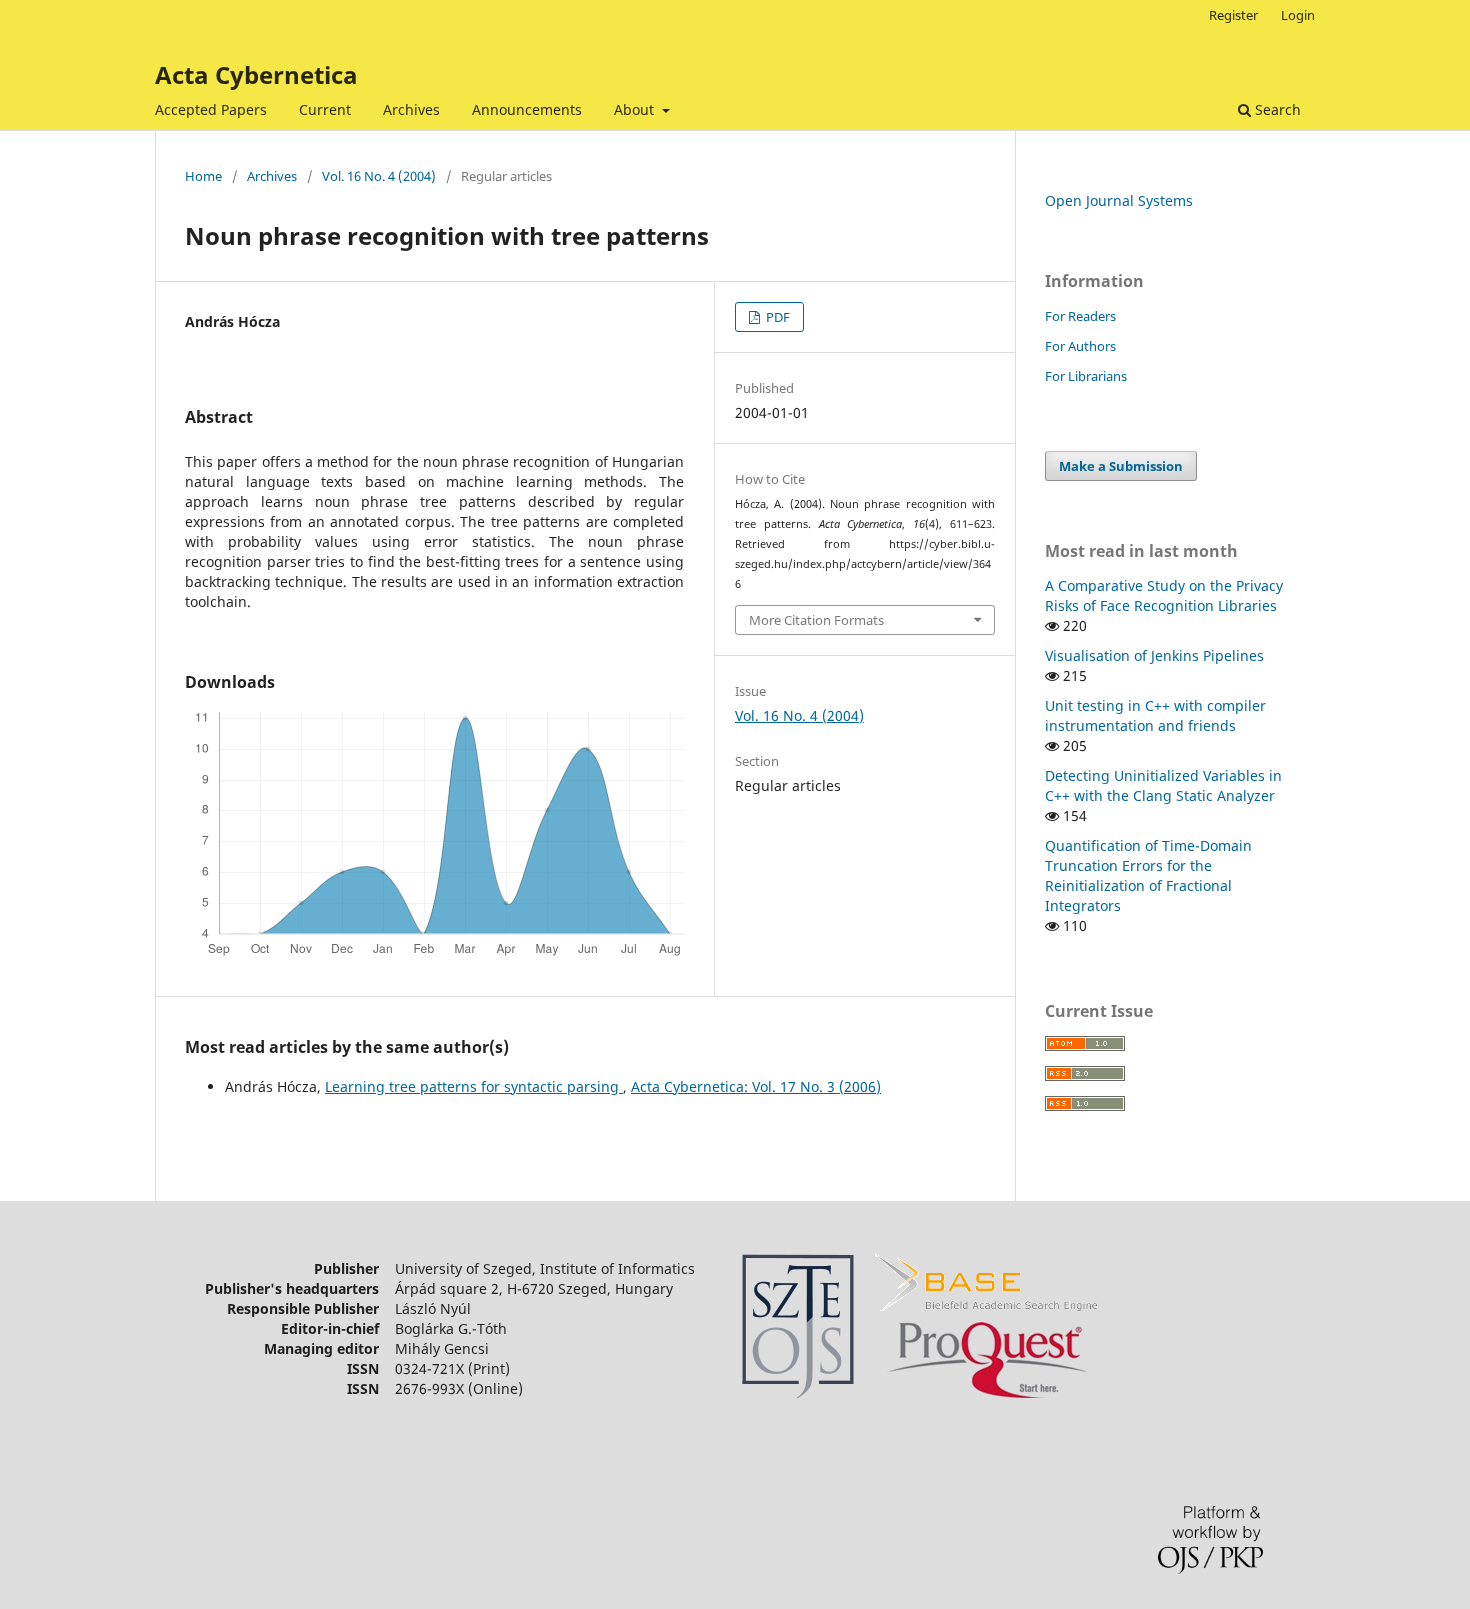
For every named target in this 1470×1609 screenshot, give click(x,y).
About (636, 109)
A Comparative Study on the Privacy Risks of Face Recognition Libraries (1164, 595)
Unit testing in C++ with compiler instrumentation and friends (1155, 715)
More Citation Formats (816, 620)
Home (203, 176)
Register (1233, 15)
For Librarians (1086, 376)
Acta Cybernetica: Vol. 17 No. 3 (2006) (756, 1086)
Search (1276, 109)
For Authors (1080, 346)
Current (325, 109)
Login (1298, 15)
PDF (776, 317)
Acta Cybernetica (256, 74)
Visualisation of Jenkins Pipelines (1154, 655)
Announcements (527, 109)
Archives (411, 109)
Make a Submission (1121, 466)
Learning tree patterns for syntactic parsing (474, 1086)
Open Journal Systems (1119, 200)
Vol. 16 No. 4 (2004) (379, 176)
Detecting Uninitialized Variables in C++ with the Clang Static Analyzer (1163, 785)
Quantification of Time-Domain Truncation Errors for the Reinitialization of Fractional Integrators (1148, 875)
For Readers (1080, 316)
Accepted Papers (211, 109)
